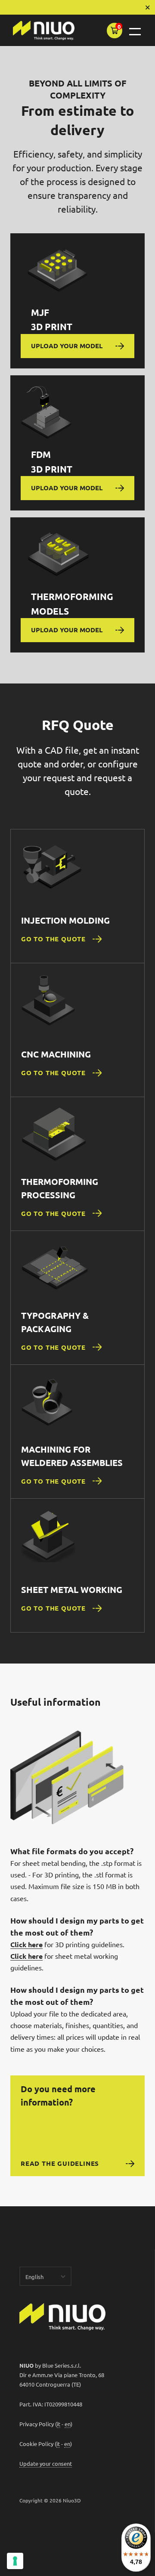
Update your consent (46, 2463)
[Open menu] (135, 32)
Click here (26, 1944)
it (59, 2424)
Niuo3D (72, 2500)
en (68, 2424)
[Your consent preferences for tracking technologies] (15, 2561)
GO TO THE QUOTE (53, 939)
